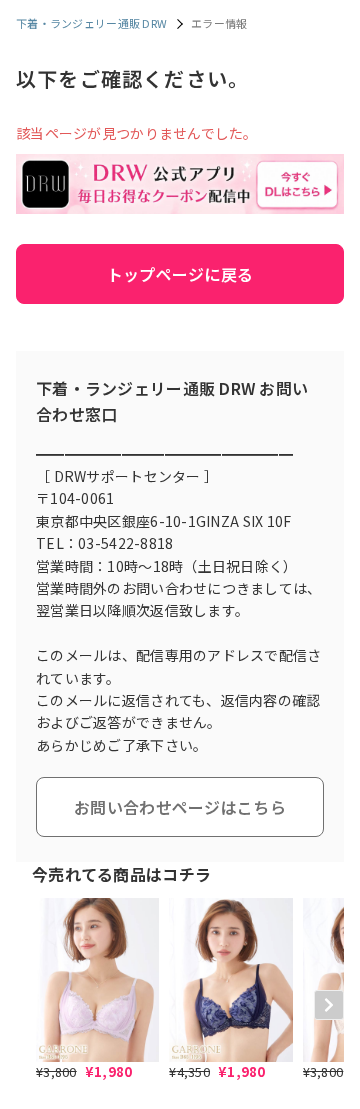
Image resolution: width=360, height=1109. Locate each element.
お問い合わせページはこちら (180, 807)
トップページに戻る (180, 274)
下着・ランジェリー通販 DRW (91, 23)
